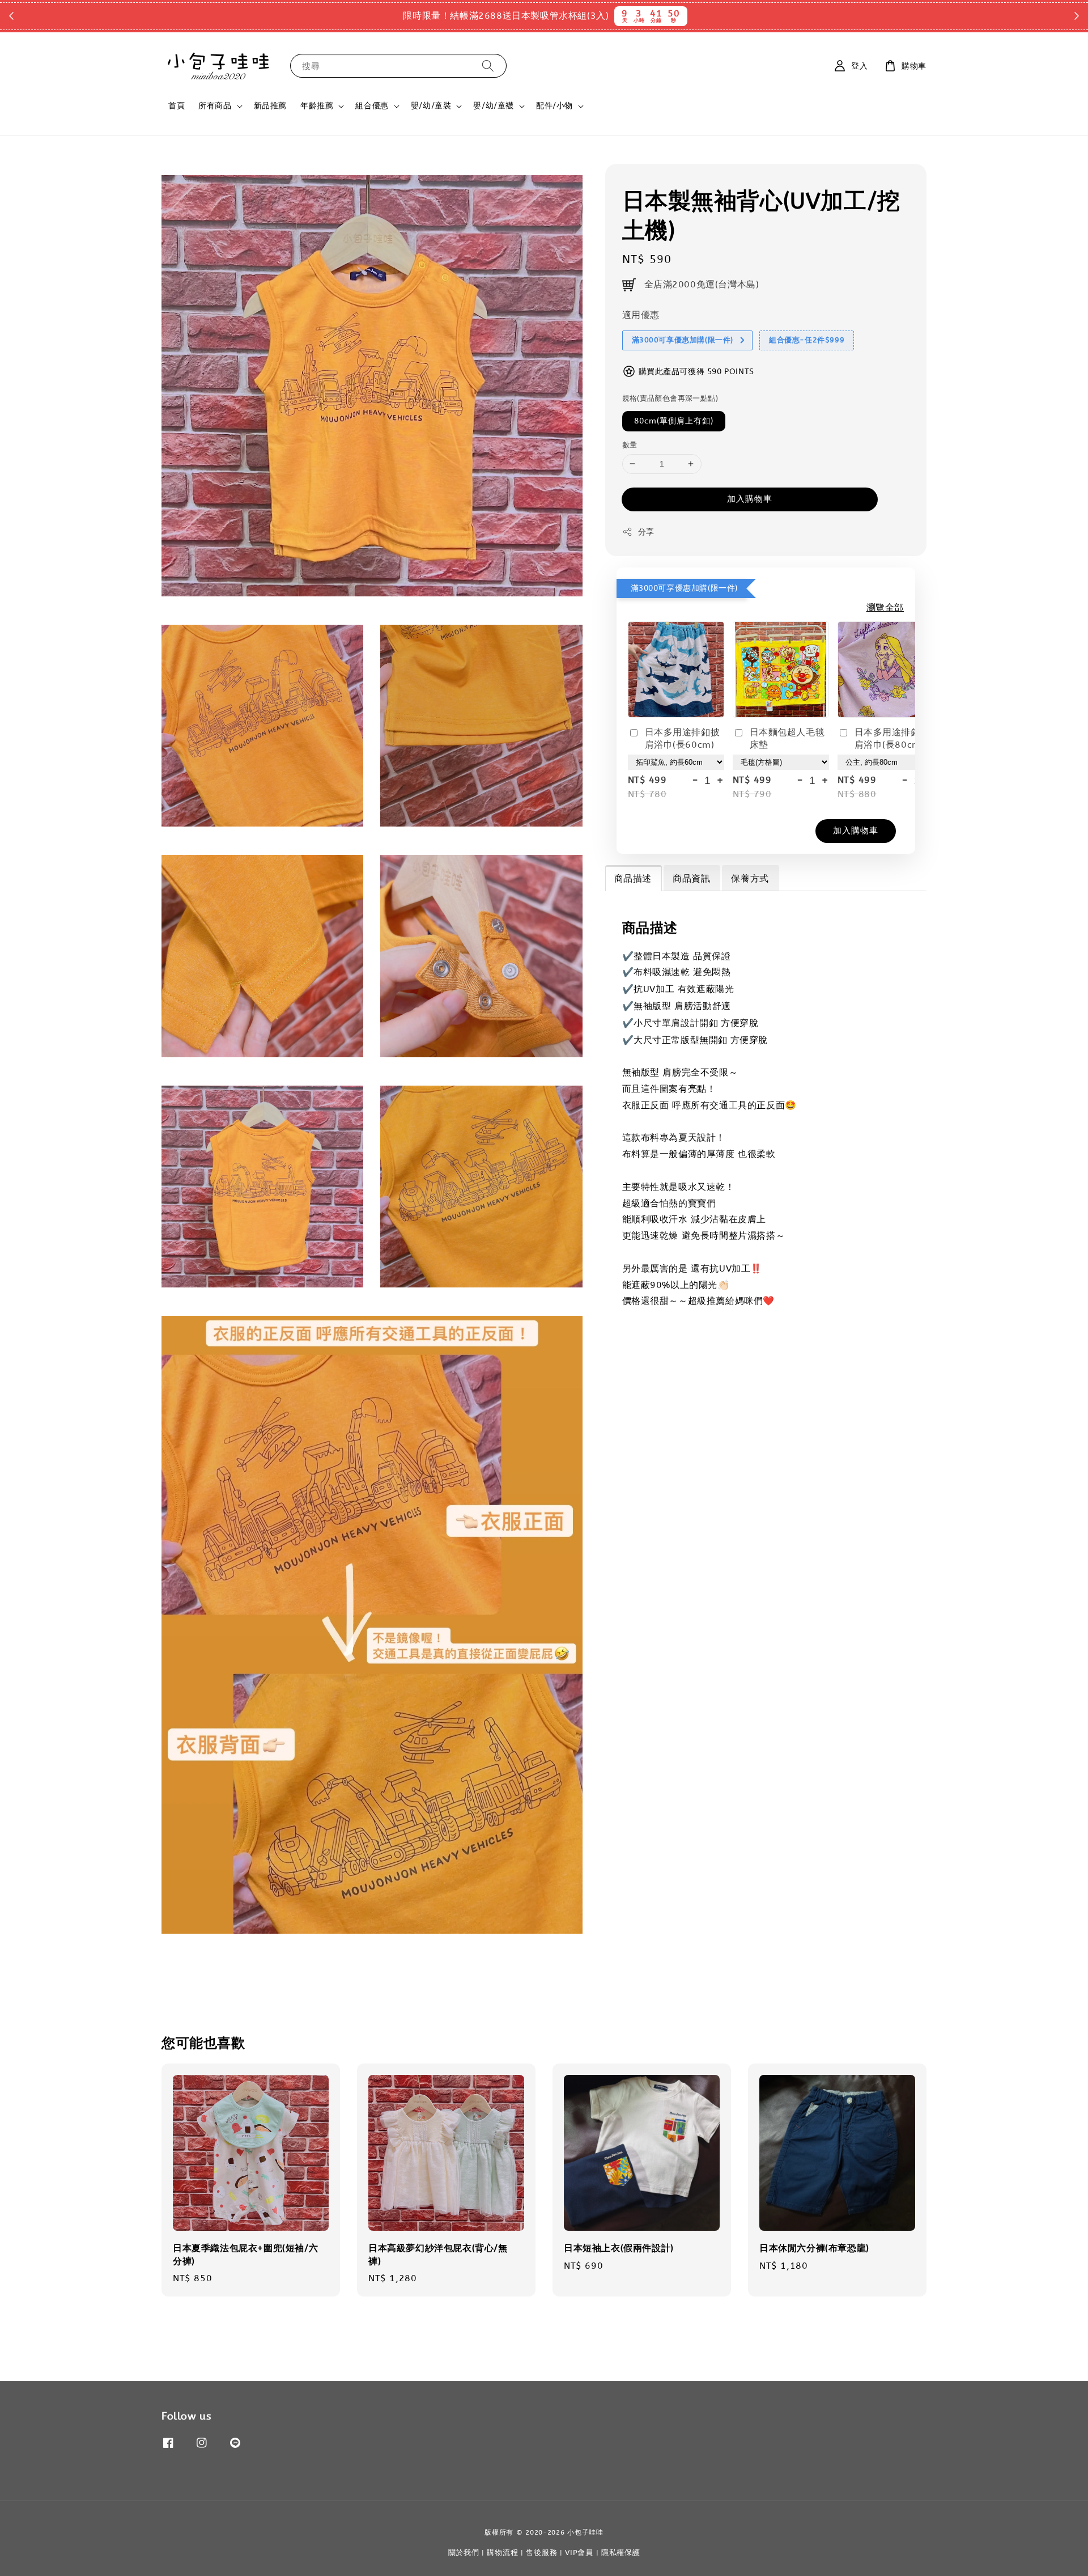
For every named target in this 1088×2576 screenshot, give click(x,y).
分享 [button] (646, 532)
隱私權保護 (621, 2552)
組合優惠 (372, 106)
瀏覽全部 (885, 607)
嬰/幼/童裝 (431, 106)
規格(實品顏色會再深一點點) (670, 398)
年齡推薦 (317, 106)
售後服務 (541, 2552)
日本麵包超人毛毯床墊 (787, 738)
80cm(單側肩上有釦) (674, 421)
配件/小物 (554, 106)
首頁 (177, 106)
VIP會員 (579, 2552)
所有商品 (215, 106)
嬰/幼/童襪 (494, 106)
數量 (630, 445)
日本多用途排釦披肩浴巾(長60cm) (683, 738)
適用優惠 (641, 315)
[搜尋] (488, 65)
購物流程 (502, 2552)
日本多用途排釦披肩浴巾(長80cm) (892, 738)
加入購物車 (750, 499)
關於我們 (464, 2552)
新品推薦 (270, 106)
